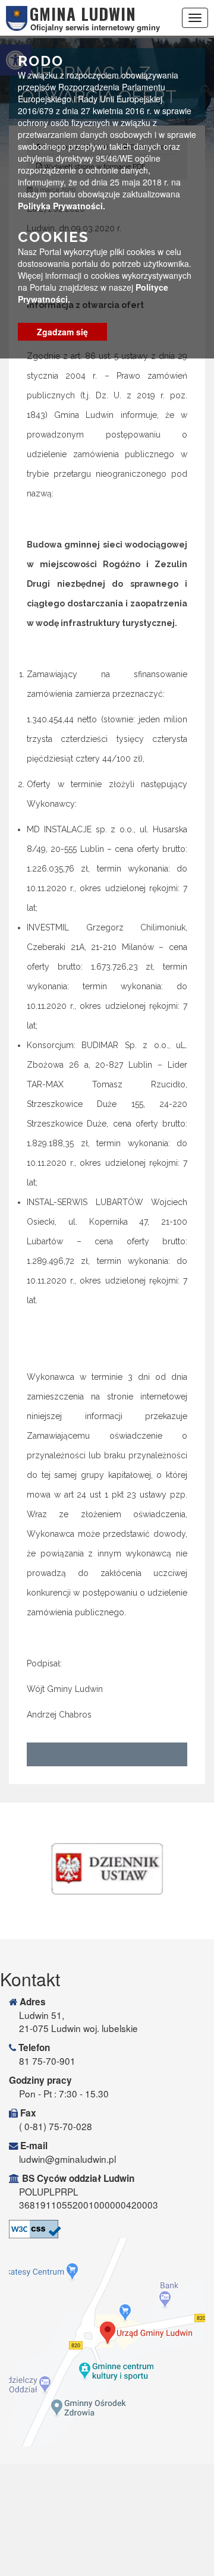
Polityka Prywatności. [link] (62, 206)
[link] (107, 1869)
